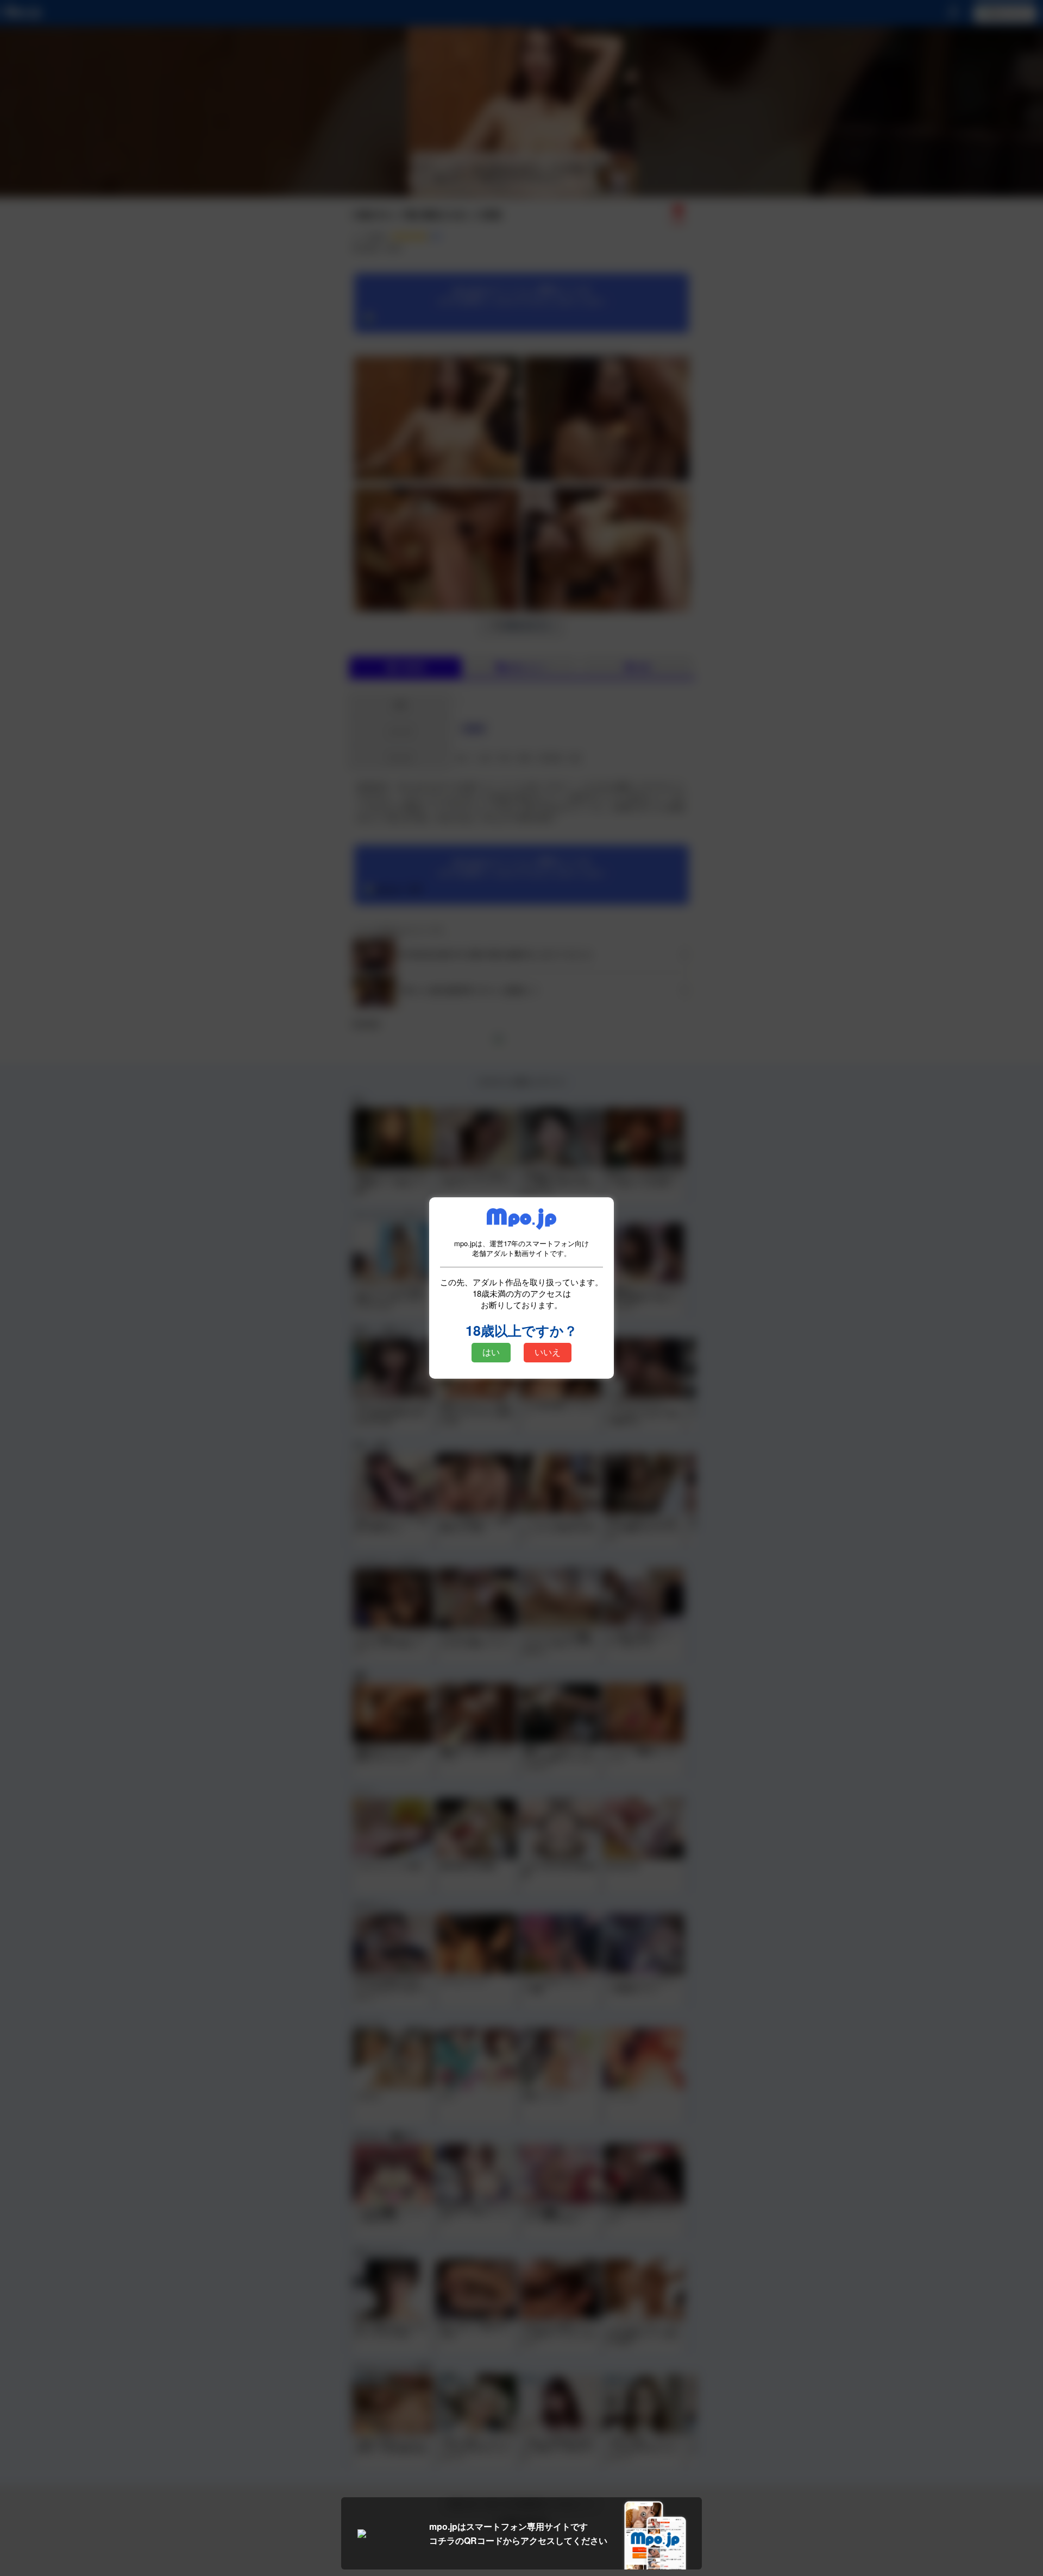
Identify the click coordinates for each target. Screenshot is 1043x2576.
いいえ (548, 1352)
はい (491, 1352)
